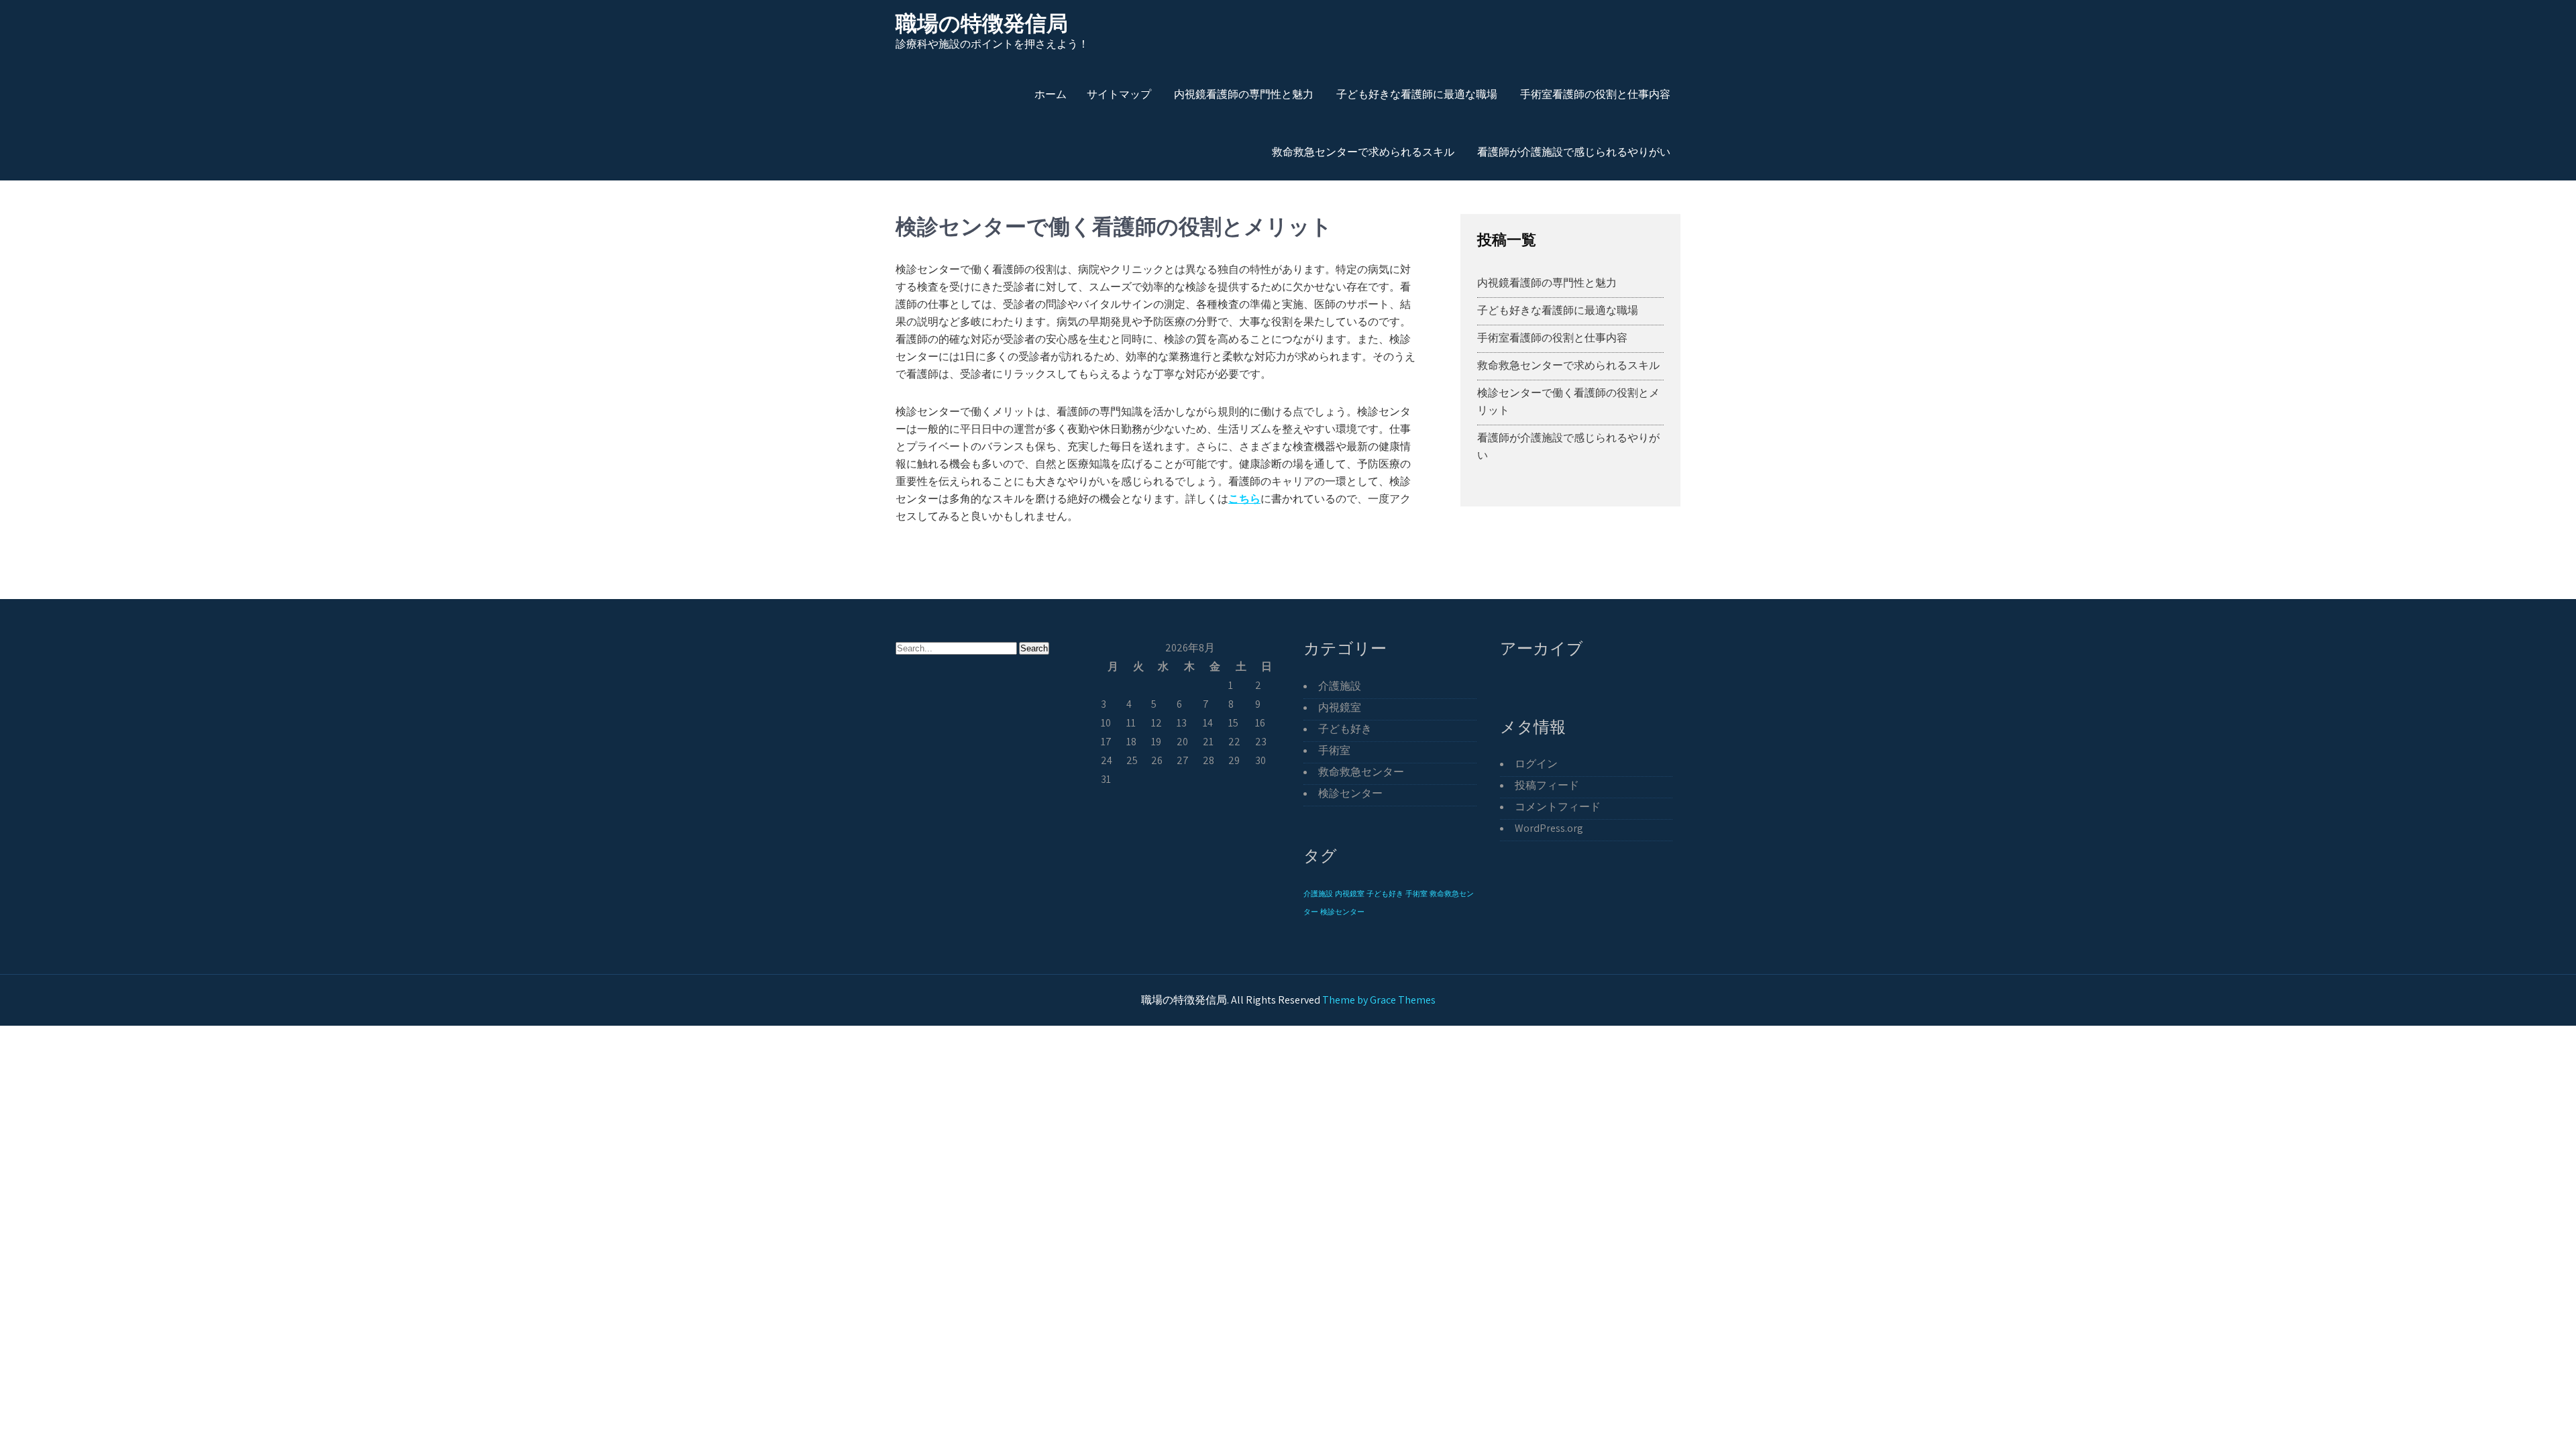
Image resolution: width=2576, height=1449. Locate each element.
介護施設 (1340, 686)
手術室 (1334, 750)
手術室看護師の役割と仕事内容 (1595, 94)
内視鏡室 (1340, 707)
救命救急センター (1361, 772)
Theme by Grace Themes (1379, 1000)
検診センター (1350, 793)
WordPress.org (1549, 828)
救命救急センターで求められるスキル (1363, 152)
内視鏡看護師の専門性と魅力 (1244, 94)
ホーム (1051, 94)
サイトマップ (1119, 94)
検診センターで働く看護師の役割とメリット (1568, 401)
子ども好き (1345, 729)
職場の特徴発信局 (982, 23)
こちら (1244, 499)
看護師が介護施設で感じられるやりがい (1574, 152)
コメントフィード (1558, 807)
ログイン (1536, 764)
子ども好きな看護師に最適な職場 (1417, 94)
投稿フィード (1547, 785)
